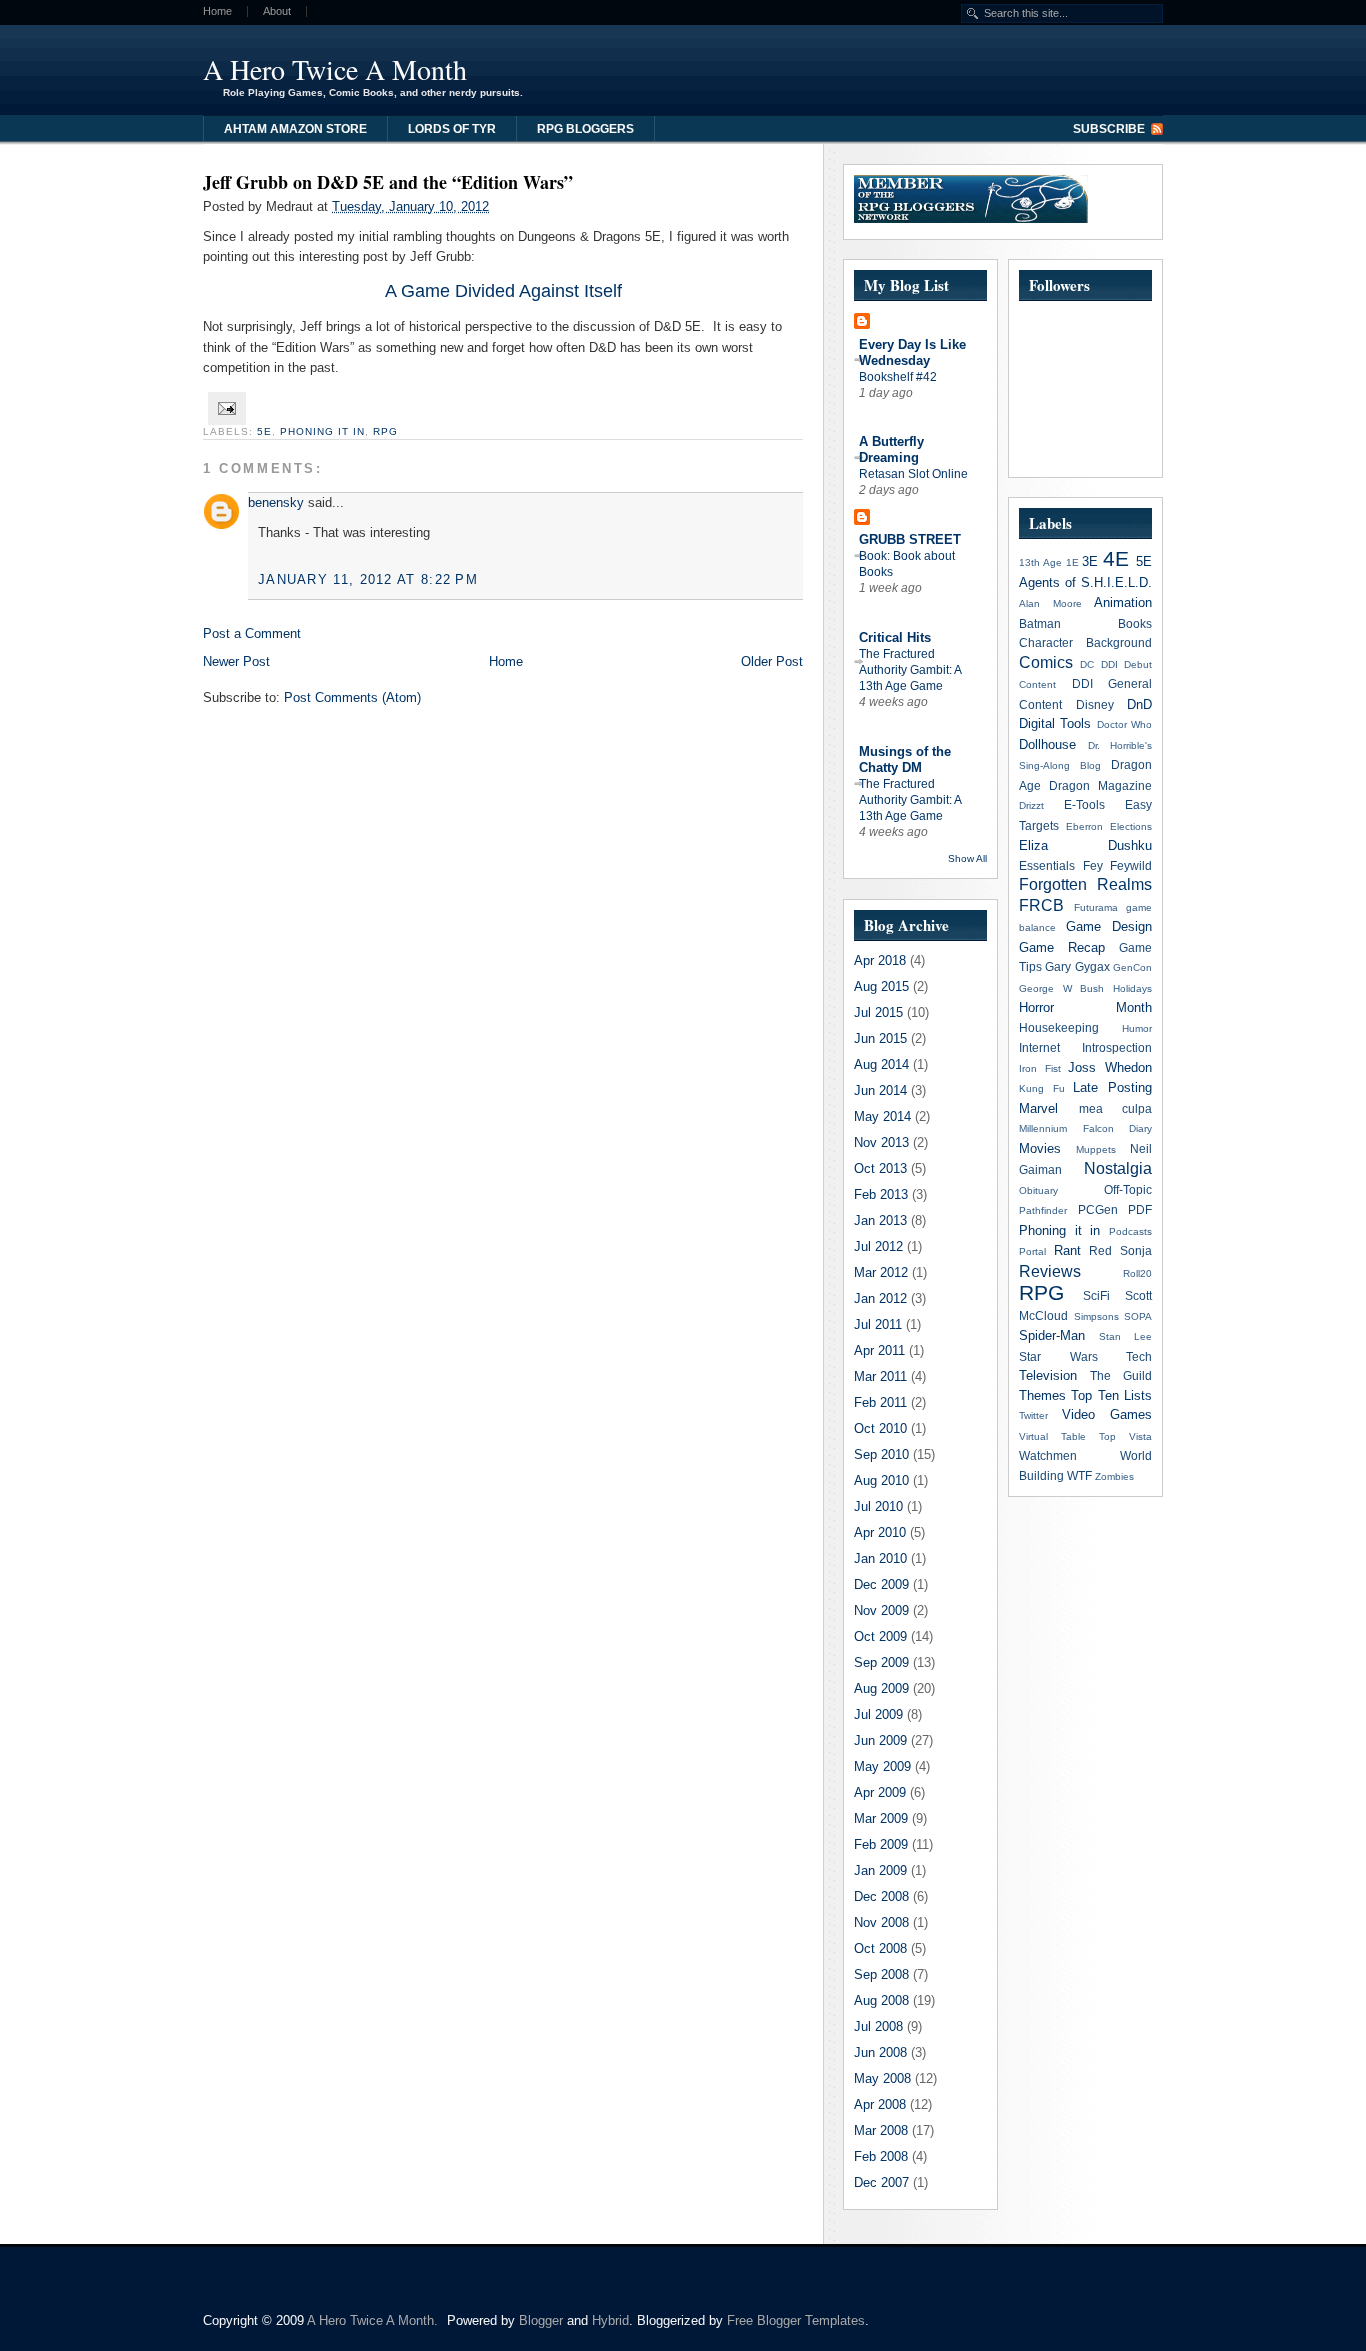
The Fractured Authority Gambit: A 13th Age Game (910, 670)
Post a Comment (252, 633)
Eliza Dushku (1085, 845)
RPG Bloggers (585, 129)
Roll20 (1137, 1273)
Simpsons (1096, 1316)
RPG (385, 431)
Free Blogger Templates (796, 2320)
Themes (1042, 1395)
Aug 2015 (881, 986)
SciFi (1096, 1295)
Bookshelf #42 (898, 377)
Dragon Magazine (1100, 785)
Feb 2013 (881, 1194)
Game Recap (1062, 947)
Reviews (1050, 1271)
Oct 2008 (880, 1948)
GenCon (1132, 967)
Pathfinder (1043, 1210)
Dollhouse (1047, 744)
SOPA (1138, 1316)
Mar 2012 (881, 1272)
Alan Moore (1050, 603)
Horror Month (1085, 1007)
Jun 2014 (880, 1090)
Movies (1040, 1148)
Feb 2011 (880, 1402)
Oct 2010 (880, 1428)
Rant (1067, 1250)
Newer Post (236, 661)
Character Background (1085, 642)
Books (1135, 623)
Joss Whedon (1110, 1067)
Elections (1131, 826)
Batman (1040, 623)
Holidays (1132, 988)
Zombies (1114, 1476)
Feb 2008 (881, 2156)
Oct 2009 (880, 1636)
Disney (1095, 704)
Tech (1139, 1356)
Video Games (1107, 1414)
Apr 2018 (880, 960)
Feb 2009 (881, 1844)
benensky (276, 502)
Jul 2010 (878, 1506)
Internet (1039, 1047)
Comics (1046, 662)
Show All (967, 858)
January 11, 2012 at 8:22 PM (368, 579)
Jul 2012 (878, 1246)
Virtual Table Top (1067, 1436)
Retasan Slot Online (913, 474)
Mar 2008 (881, 2130)
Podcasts (1130, 1231)
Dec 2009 (881, 1584)
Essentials (1047, 865)
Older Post (772, 661)
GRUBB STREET (910, 539)
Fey (1093, 865)
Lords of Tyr (452, 129)
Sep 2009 (881, 1662)
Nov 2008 (881, 1922)
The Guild (1121, 1375)
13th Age (1040, 562)
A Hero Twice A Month (335, 69)
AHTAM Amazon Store (295, 129)
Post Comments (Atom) (352, 697)
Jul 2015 (878, 1012)
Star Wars (1058, 1356)
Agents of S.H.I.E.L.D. (1085, 582)
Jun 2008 (880, 2052)
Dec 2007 (881, 2182)
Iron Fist (1040, 1068)
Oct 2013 (880, 1168)
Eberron (1084, 826)
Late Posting (1112, 1087)
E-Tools (1084, 804)
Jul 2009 (878, 1714)
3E (1090, 561)
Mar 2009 (881, 1818)
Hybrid (610, 2320)
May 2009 (882, 1766)
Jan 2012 (880, 1298)
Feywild (1131, 865)
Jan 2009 (880, 1870)
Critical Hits (895, 637)
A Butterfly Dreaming (891, 449)
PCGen (1098, 1209)
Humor (1137, 1028)
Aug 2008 (881, 2000)
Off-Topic (1128, 1189)
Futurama (1096, 907)
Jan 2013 (880, 1220)
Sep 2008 (881, 1974)
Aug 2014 (881, 1064)
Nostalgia (1118, 1168)
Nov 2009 (881, 1610)
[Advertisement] (917, 65)
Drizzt (1031, 805)
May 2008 (882, 2078)
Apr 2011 (879, 1350)
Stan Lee (1125, 1336)
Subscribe (1109, 129)
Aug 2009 (881, 1688)
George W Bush (1061, 988)
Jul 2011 (878, 1324)
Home (217, 11)
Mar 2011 (880, 1376)
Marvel (1038, 1108)
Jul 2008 (878, 2026)
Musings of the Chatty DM (905, 759)
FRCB (1041, 905)
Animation (1123, 602)
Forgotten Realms (1085, 884)
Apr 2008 (880, 2104)
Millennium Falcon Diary (1085, 1128)
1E (1072, 562)
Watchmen (1048, 1455)
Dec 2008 (881, 1896)
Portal (1032, 1251)
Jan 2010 (880, 1558)
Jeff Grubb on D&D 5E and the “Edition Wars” (388, 182)
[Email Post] (224, 407)
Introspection (1117, 1047)
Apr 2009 (880, 1792)
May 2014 (882, 1116)
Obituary (1038, 1190)
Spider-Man (1052, 1335)
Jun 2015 (880, 1038)
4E (1116, 558)
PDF (1140, 1209)
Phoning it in (322, 431)
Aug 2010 (881, 1480)
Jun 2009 (880, 1740)
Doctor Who (1124, 724)
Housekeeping (1059, 1027)
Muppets (1096, 1149)
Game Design (1109, 926)
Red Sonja (1120, 1250)
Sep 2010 (881, 1454)
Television (1048, 1375)
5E (264, 431)
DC (1087, 664)
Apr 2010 (880, 1532)
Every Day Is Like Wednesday (912, 352)
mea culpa (1116, 1108)
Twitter (1033, 1415)
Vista (1140, 1436)
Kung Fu (1042, 1088)
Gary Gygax (1077, 966)
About (277, 11)
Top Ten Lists (1111, 1395)
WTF (1079, 1475)
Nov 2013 (881, 1142)
